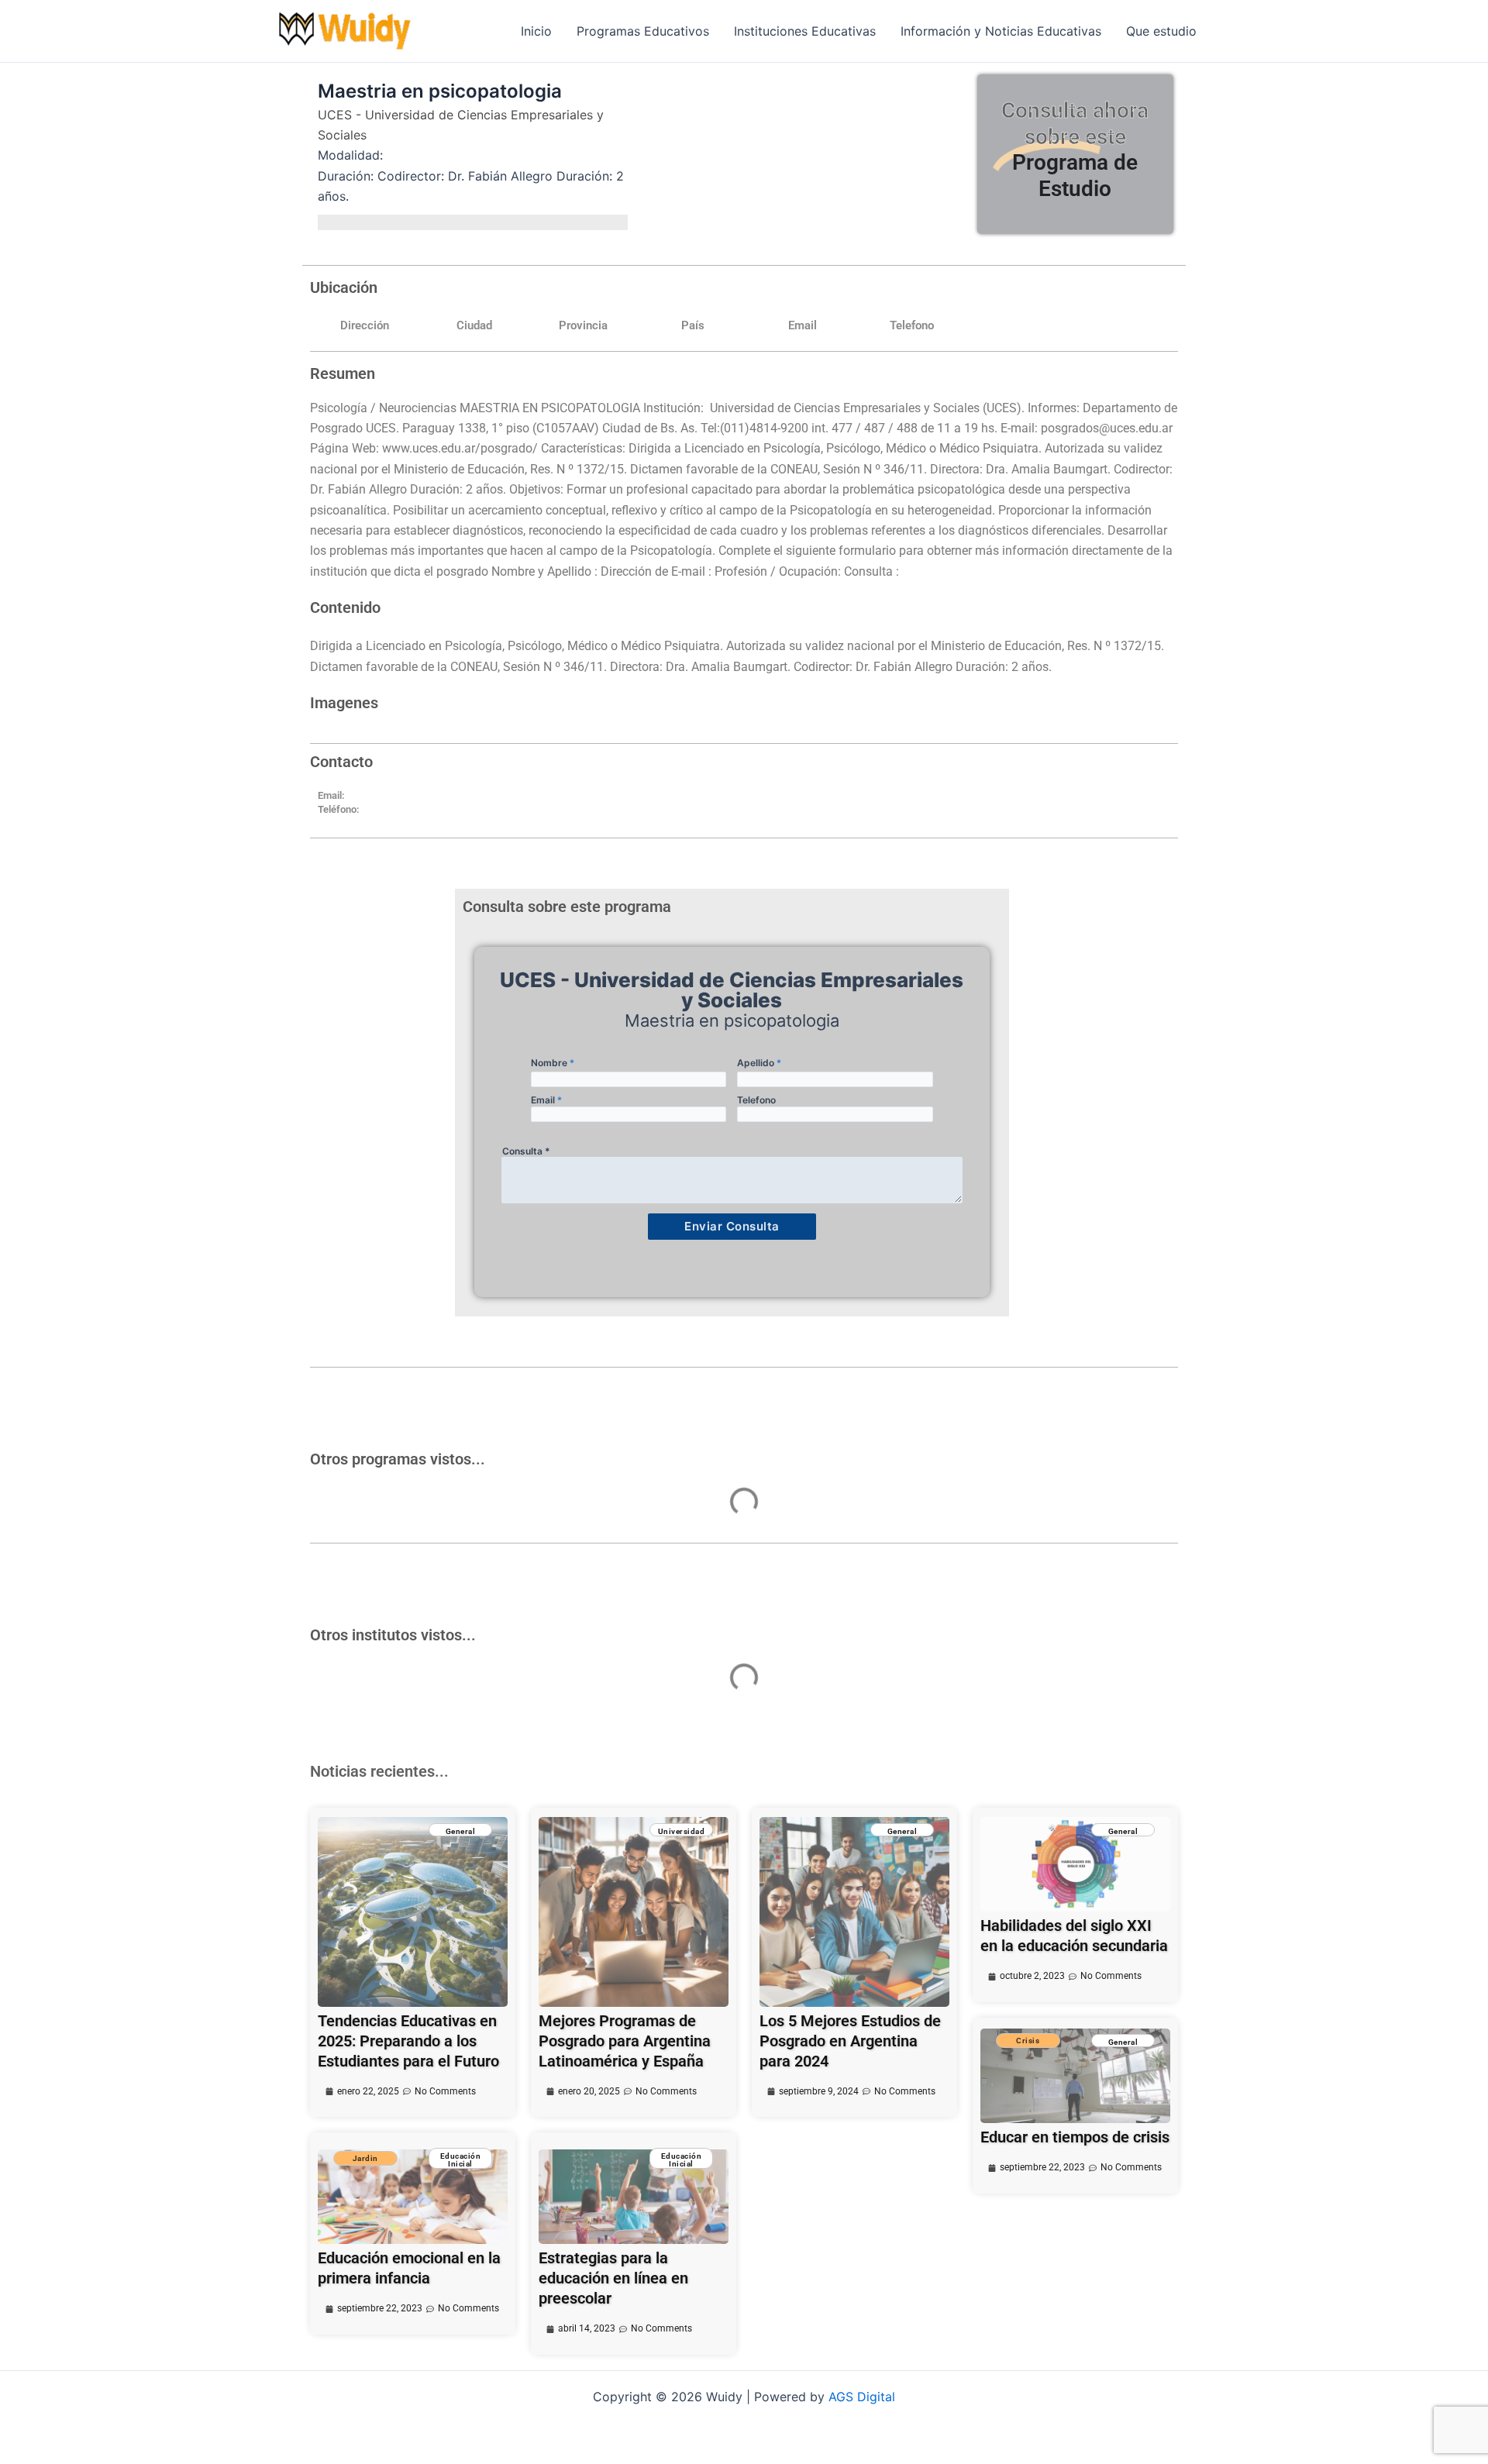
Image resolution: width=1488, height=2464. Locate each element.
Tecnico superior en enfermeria (784, 1526)
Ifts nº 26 (712, 1709)
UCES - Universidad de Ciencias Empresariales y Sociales (461, 125)
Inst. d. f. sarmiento (434, 1693)
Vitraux (421, 1528)
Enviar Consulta (732, 1226)
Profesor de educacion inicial (1071, 1526)
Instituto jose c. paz (1023, 1547)
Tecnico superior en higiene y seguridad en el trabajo (778, 1680)
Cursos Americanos (435, 1549)
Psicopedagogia (446, 1672)
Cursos (421, 1510)
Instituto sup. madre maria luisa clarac (759, 1547)
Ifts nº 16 (1006, 1709)
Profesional (426, 1568)
